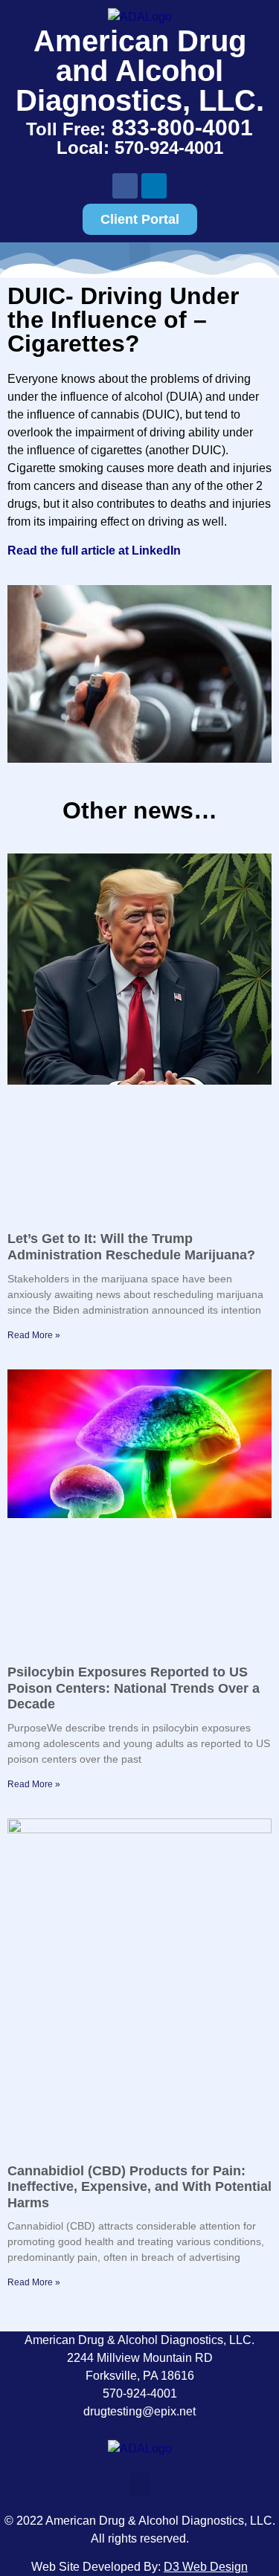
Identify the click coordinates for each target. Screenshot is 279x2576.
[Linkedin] (154, 186)
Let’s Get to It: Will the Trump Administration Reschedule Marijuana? (131, 1247)
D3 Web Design (206, 2567)
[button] (140, 2485)
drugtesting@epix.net (139, 2411)
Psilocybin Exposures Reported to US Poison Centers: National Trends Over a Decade (134, 1688)
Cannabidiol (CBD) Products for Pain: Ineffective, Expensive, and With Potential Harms (139, 2187)
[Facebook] (125, 186)
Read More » (34, 1335)
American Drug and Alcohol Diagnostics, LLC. (140, 71)
